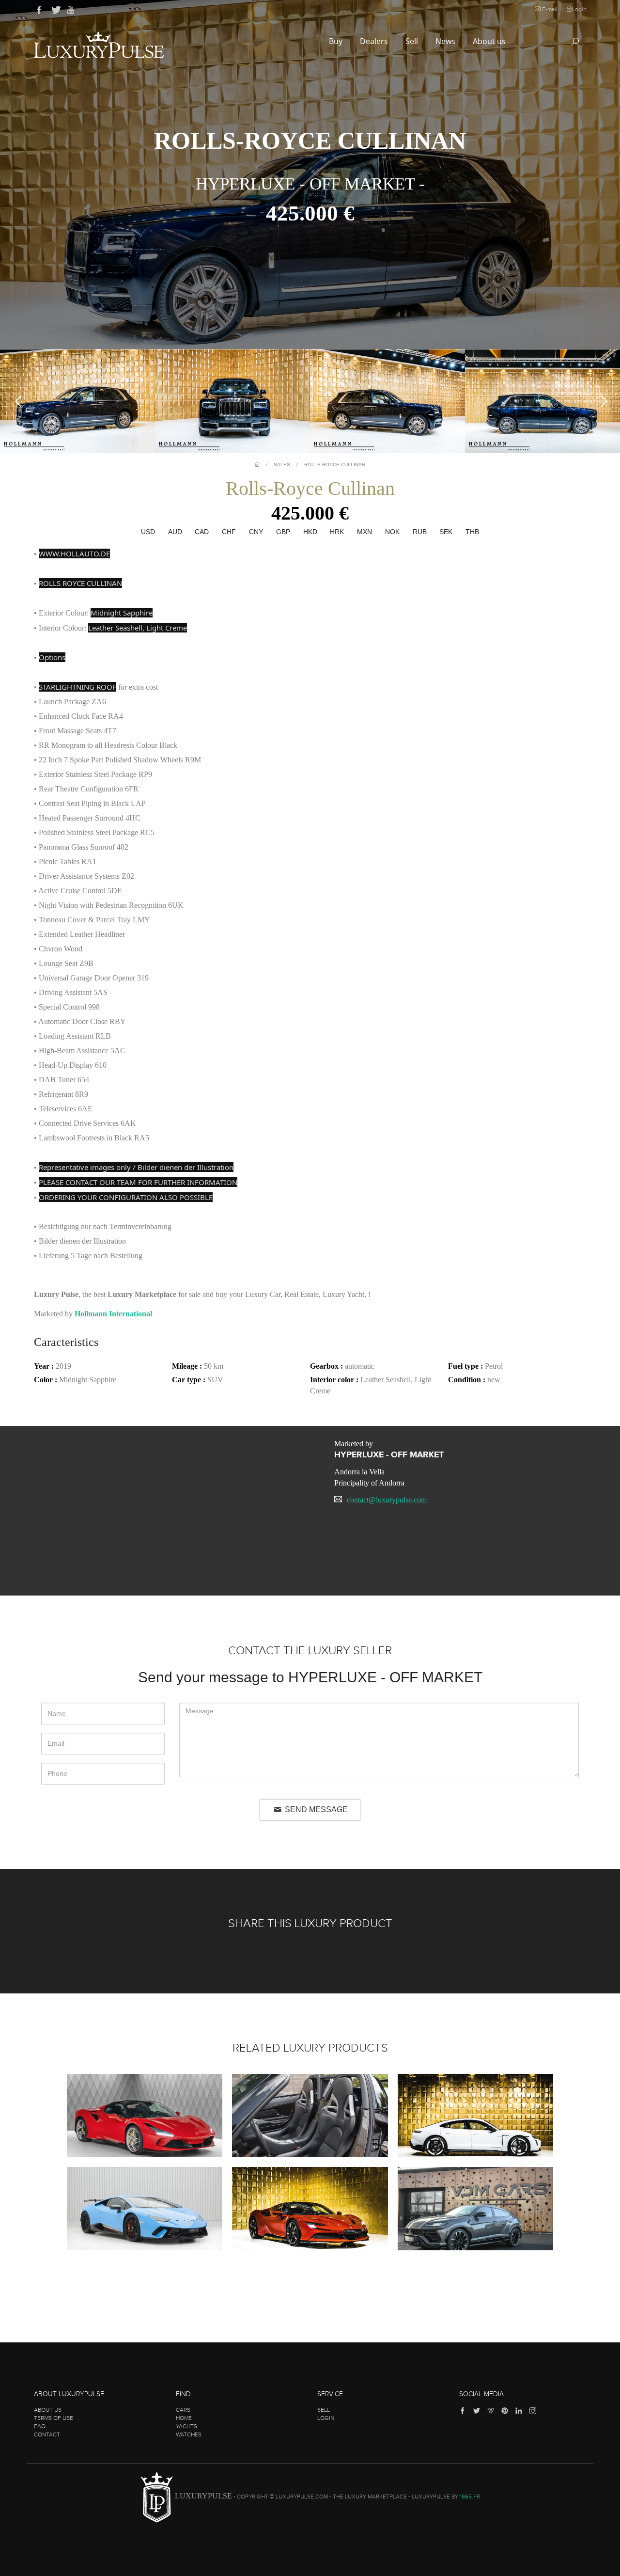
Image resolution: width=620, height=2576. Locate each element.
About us (490, 41)
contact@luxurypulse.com (387, 1500)
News (446, 41)
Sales (282, 465)
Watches (189, 2434)
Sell (413, 41)
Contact (47, 2434)
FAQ (40, 2426)
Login (579, 9)
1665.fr (470, 2497)
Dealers (375, 41)
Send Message (315, 1810)
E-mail (550, 9)
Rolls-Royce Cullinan (335, 465)
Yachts (186, 2426)
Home (184, 2418)
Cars (183, 2410)
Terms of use (54, 2418)
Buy (337, 41)
